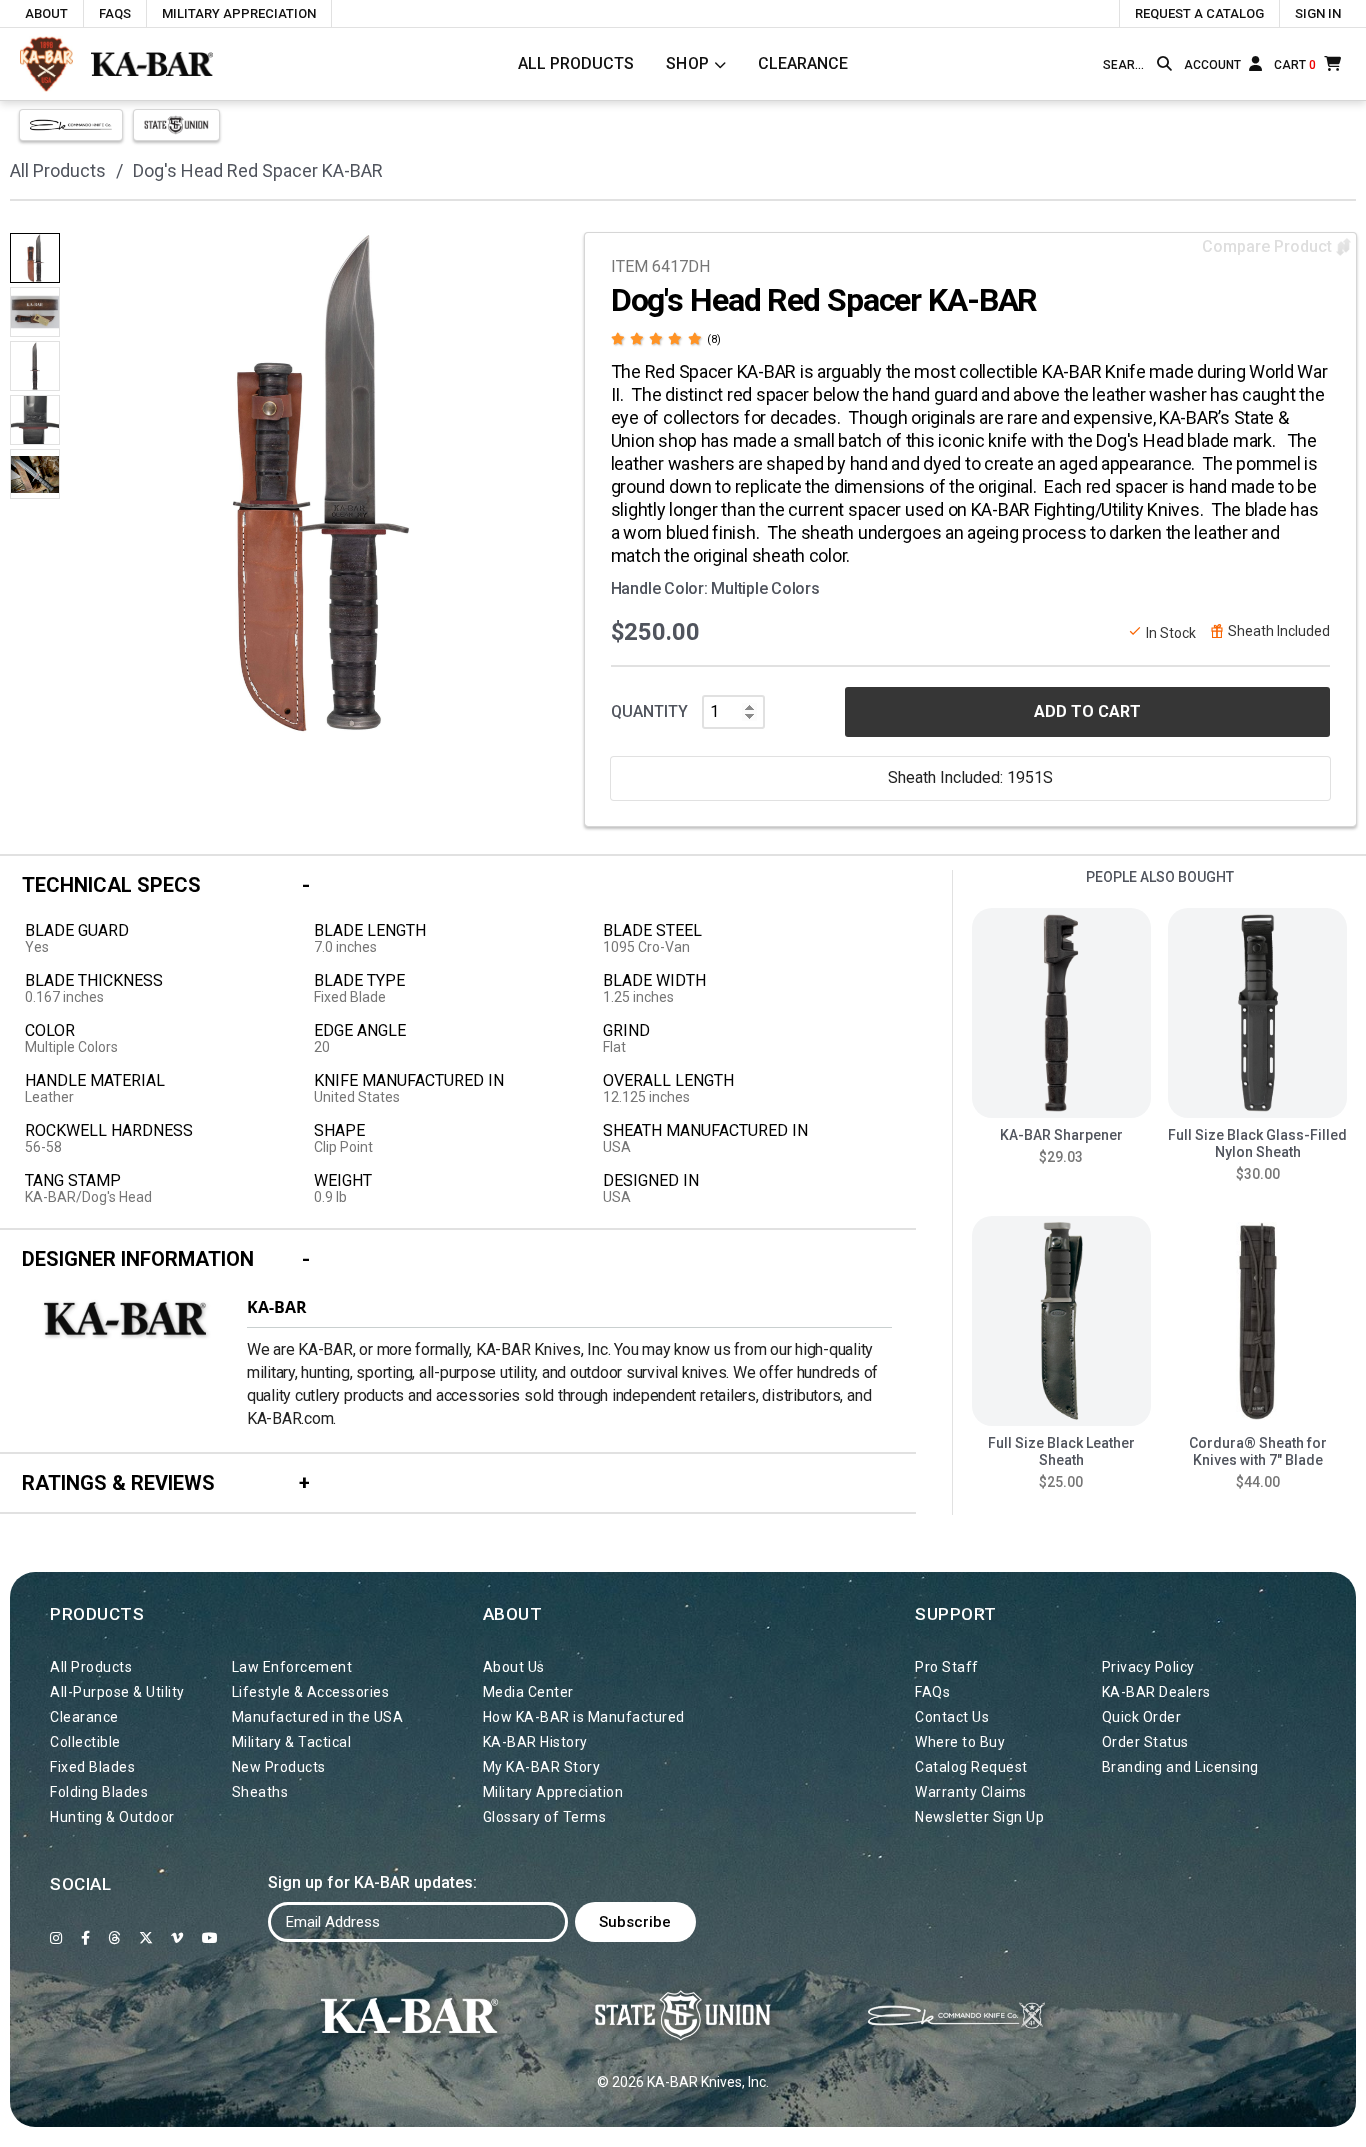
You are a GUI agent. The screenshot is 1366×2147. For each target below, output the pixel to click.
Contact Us (952, 1717)
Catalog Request (971, 1767)
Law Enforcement (292, 1667)
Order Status (1145, 1742)
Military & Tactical (292, 1742)
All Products (576, 63)
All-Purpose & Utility (117, 1692)
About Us (514, 1667)
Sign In (1318, 13)
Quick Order (1142, 1717)
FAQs (115, 13)
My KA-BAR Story (542, 1767)
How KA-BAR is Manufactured (584, 1717)
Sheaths (260, 1792)
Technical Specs (111, 885)
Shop (688, 63)
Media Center (528, 1692)
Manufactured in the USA (318, 1717)
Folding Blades (99, 1792)
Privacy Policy (1148, 1667)
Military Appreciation (239, 13)
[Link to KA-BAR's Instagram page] (56, 1938)
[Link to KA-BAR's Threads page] (114, 1938)
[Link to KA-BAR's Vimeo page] (177, 1938)
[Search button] (1164, 64)
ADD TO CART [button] (1087, 711)
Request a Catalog (1199, 13)
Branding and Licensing (1180, 1767)
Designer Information (138, 1259)
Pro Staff (947, 1667)
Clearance (803, 63)
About (46, 13)
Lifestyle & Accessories (311, 1692)
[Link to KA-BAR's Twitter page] (146, 1938)
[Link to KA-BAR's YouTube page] (210, 1938)
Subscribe (635, 1922)
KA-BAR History (535, 1742)
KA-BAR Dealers (1156, 1692)
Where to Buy (960, 1742)
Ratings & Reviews (118, 1483)
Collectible (85, 1742)
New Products (279, 1767)
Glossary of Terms (545, 1817)
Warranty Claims (971, 1792)
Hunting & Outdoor (112, 1817)
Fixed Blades (92, 1767)
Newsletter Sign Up (979, 1817)
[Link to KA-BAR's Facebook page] (86, 1938)
